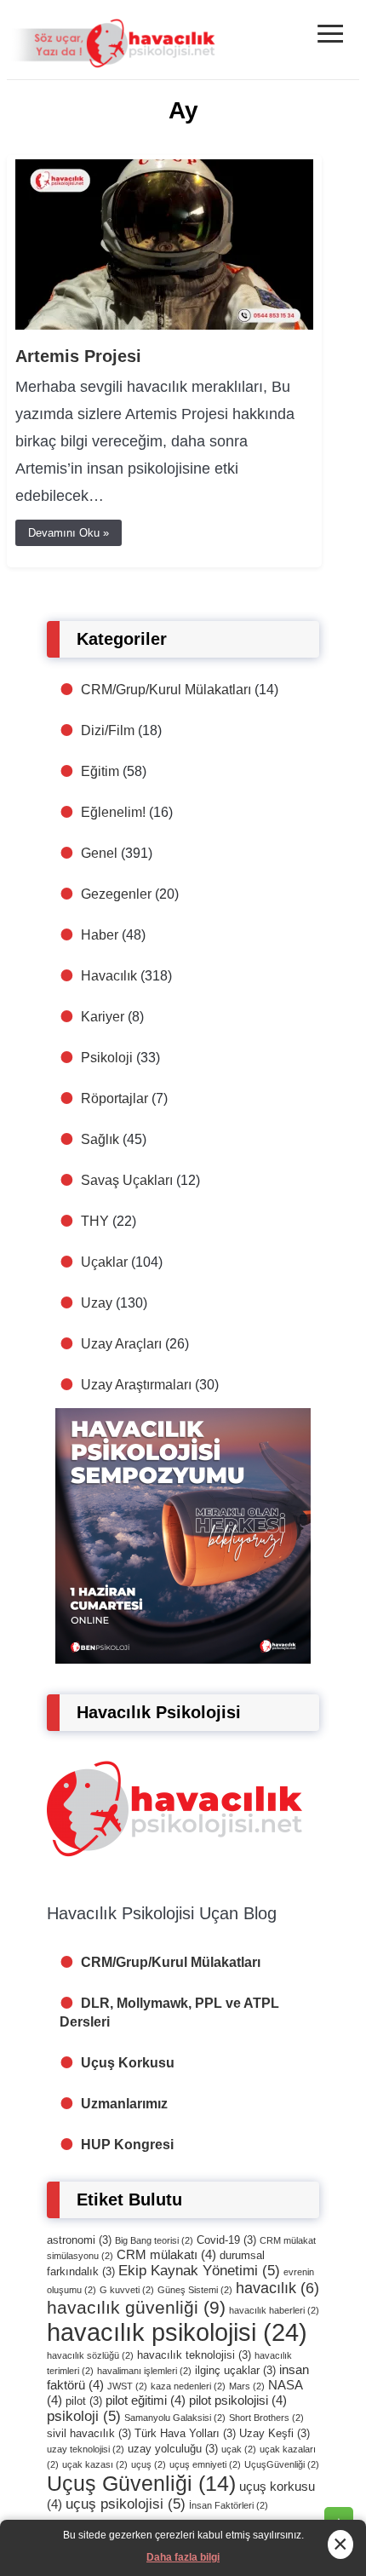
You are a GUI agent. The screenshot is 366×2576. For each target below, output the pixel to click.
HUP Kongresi (127, 2145)
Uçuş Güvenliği (141, 2483)
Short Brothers (266, 2418)
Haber (100, 935)
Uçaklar (104, 1262)
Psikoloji (107, 1058)
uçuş (149, 2464)
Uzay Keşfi (274, 2433)
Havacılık (109, 976)
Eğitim (100, 771)
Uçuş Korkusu (128, 2063)
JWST (127, 2386)
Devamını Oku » (69, 533)
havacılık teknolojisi (194, 2355)
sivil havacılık (89, 2433)
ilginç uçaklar (235, 2370)
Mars (247, 2386)
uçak (239, 2449)
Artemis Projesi (78, 356)
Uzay (97, 1303)
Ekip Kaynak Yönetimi (199, 2271)
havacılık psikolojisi (177, 2332)
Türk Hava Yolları (185, 2433)
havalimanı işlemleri (144, 2371)
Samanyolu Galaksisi (175, 2418)
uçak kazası (95, 2464)
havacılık (277, 2288)
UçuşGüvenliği (282, 2464)
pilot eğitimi (146, 2400)
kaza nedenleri (188, 2386)
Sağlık (100, 1139)
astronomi (79, 2240)
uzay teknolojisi (86, 2449)
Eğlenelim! (113, 812)
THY (95, 1221)
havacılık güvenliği (136, 2307)
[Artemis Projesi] (164, 325)
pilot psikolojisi (238, 2400)
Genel (99, 853)
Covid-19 (226, 2240)
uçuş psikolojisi (126, 2504)
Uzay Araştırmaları (136, 1385)
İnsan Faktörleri (229, 2505)
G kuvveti (127, 2290)
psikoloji (84, 2416)
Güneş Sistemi (195, 2290)
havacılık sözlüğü (90, 2355)
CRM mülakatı (166, 2254)
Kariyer (103, 1017)
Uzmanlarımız (124, 2104)
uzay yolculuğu (173, 2449)
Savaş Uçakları (127, 1180)
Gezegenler (116, 894)
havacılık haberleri (274, 2310)
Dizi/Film (108, 730)
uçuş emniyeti (205, 2464)
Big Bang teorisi (154, 2240)
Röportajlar (114, 1098)
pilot (84, 2401)
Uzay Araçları (121, 1344)
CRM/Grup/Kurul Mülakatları (166, 690)
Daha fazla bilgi (183, 2557)
